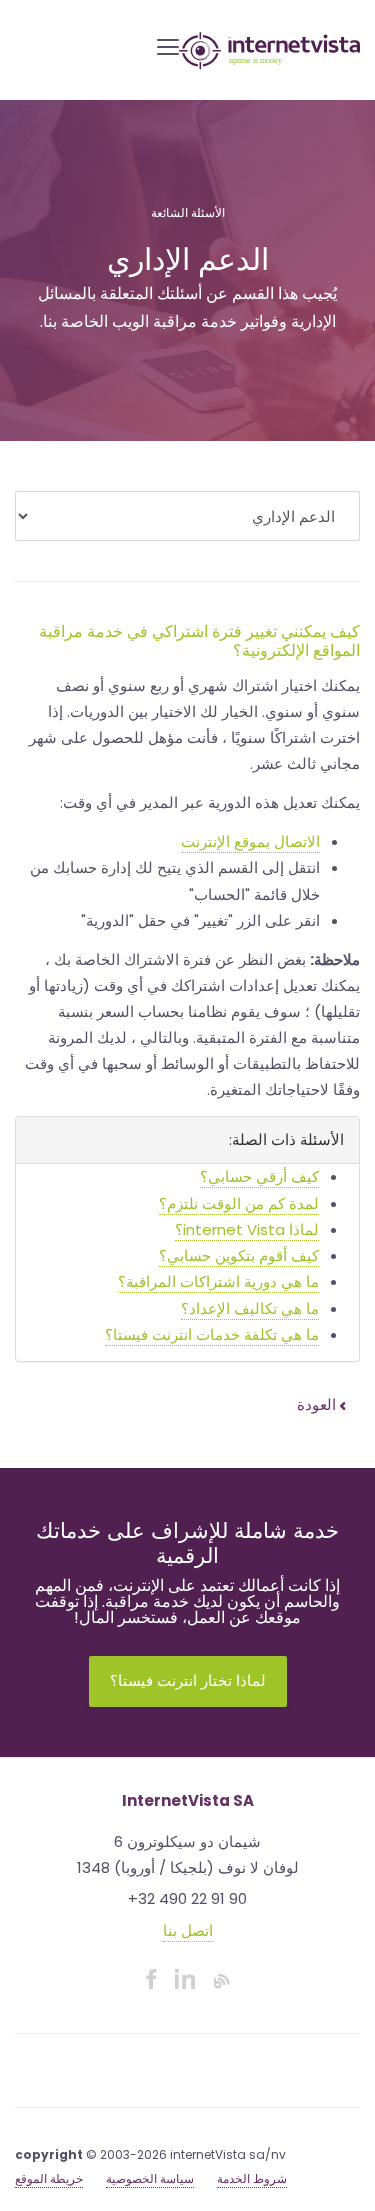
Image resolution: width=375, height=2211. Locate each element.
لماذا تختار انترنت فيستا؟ (188, 1680)
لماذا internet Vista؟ (247, 1229)
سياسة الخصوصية (150, 2178)
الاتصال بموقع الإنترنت (250, 841)
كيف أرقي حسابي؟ (259, 1176)
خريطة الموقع (49, 2178)
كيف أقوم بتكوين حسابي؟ (239, 1255)
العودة (318, 1404)
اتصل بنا (188, 1930)
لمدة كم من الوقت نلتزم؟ (239, 1203)
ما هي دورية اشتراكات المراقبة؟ (218, 1281)
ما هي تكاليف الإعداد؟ (250, 1308)
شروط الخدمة (252, 2178)
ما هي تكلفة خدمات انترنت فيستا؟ (212, 1334)
